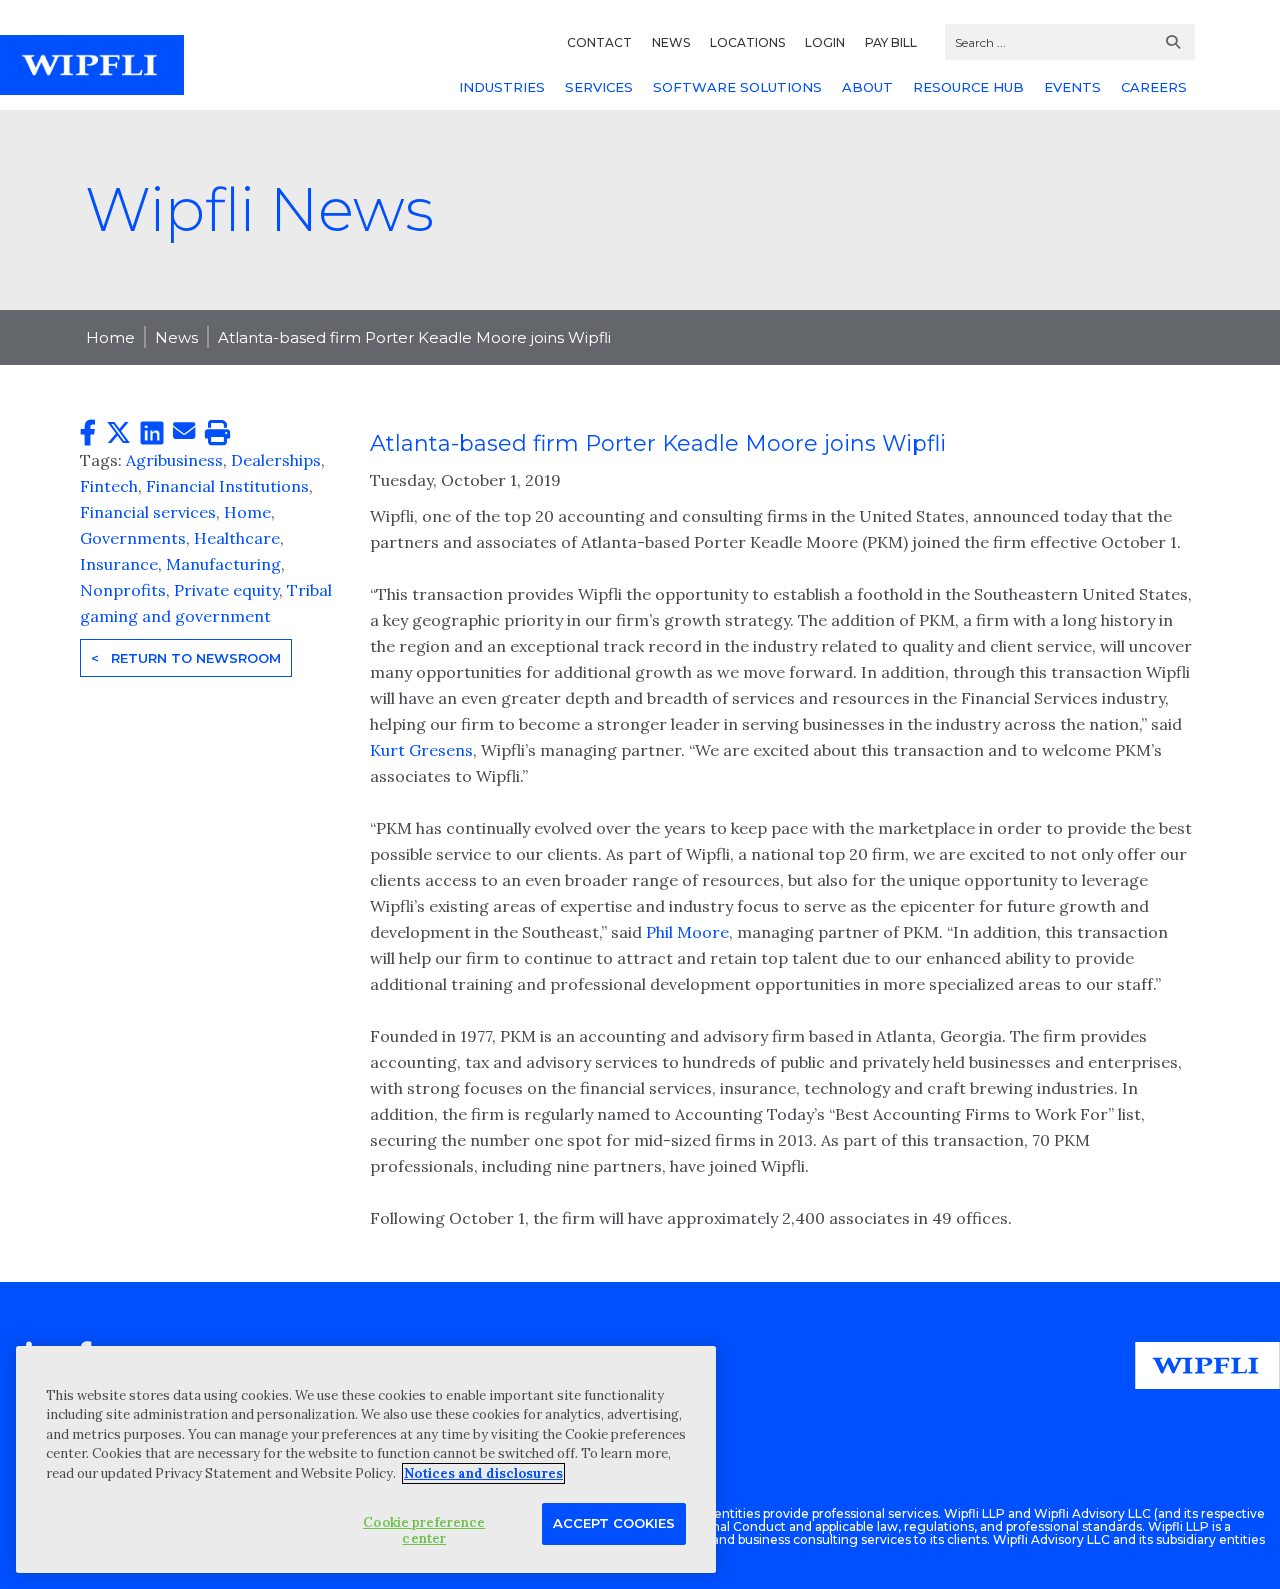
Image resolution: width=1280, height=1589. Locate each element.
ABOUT (867, 87)
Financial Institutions (227, 486)
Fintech (109, 486)
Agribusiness (174, 460)
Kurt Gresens (421, 750)
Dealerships (276, 460)
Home (110, 337)
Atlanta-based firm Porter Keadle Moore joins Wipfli (414, 337)
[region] (366, 1459)
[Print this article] (217, 433)
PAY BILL (891, 42)
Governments (133, 538)
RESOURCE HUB (968, 87)
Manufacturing (223, 564)
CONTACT (599, 42)
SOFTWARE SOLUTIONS (737, 87)
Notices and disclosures (483, 1473)
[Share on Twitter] (118, 433)
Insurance (119, 564)
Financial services (148, 512)
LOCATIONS (747, 42)
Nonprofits (123, 590)
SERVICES (599, 87)
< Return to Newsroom (186, 658)
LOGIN (825, 42)
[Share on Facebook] (88, 433)
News (176, 337)
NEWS (671, 42)
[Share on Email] (184, 432)
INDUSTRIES (502, 87)
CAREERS (1154, 87)
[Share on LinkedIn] (152, 433)
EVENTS (1072, 87)
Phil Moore (687, 932)
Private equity (226, 590)
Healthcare (237, 538)
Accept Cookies (614, 1523)
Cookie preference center (424, 1530)
